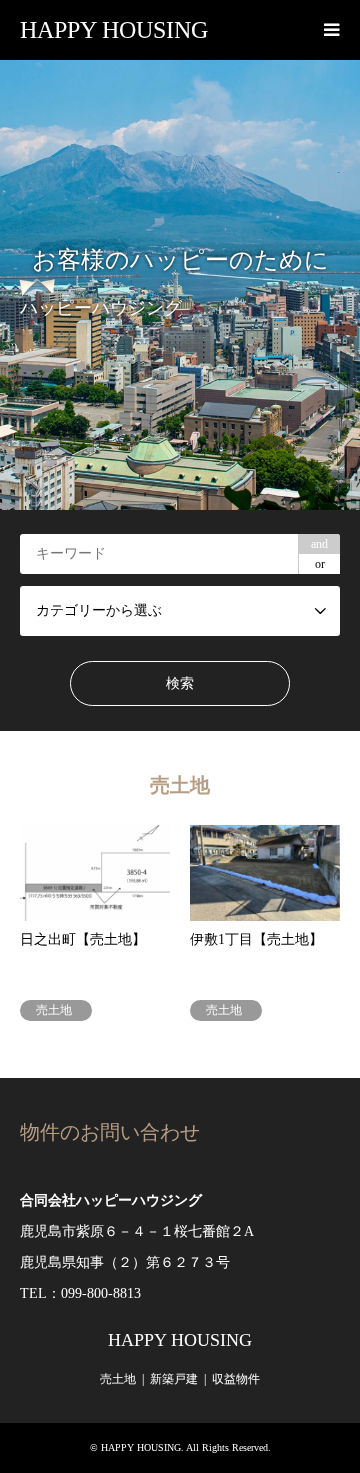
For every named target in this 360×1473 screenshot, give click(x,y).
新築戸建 (174, 1379)
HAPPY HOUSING (180, 1340)
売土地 (118, 1379)
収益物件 (236, 1379)
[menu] (330, 30)
